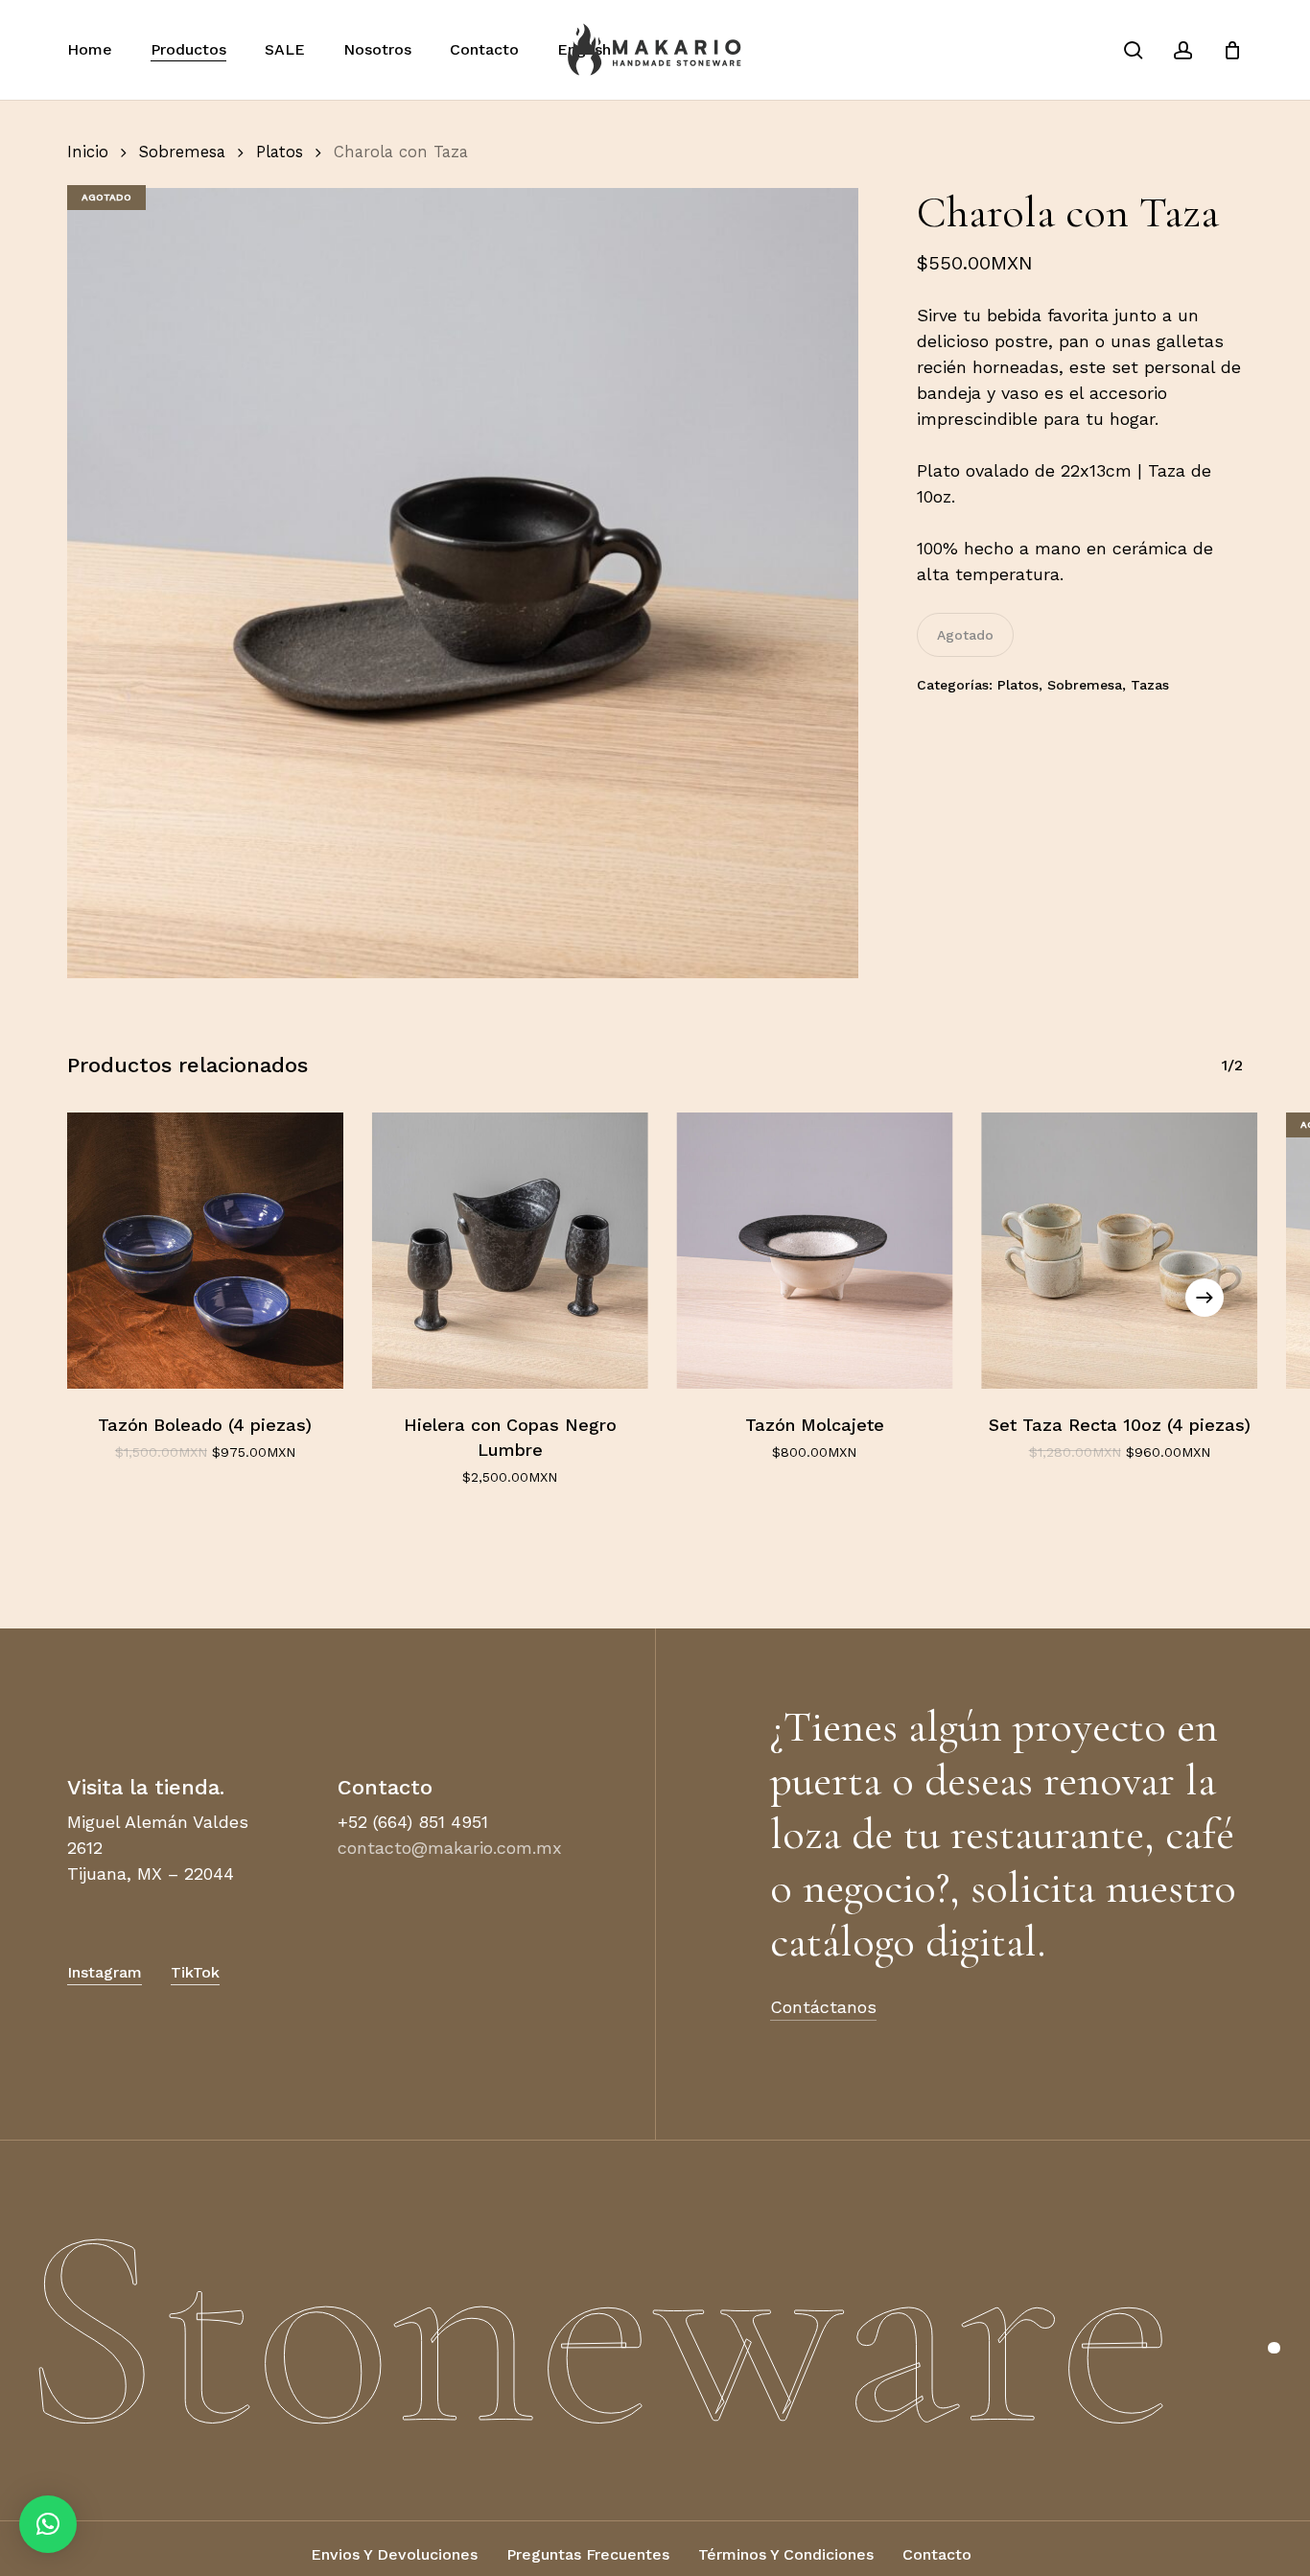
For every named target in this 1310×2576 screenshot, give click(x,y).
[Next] (1205, 1298)
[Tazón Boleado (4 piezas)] (205, 1251)
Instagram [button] (105, 1972)
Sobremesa (182, 152)
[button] (394, 2554)
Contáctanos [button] (823, 2007)
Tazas (1150, 685)
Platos (280, 152)
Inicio (88, 152)
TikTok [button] (195, 1972)
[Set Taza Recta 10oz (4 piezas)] (1119, 1251)
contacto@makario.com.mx (450, 1848)
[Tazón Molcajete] (815, 1251)
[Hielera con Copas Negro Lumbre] (510, 1251)
